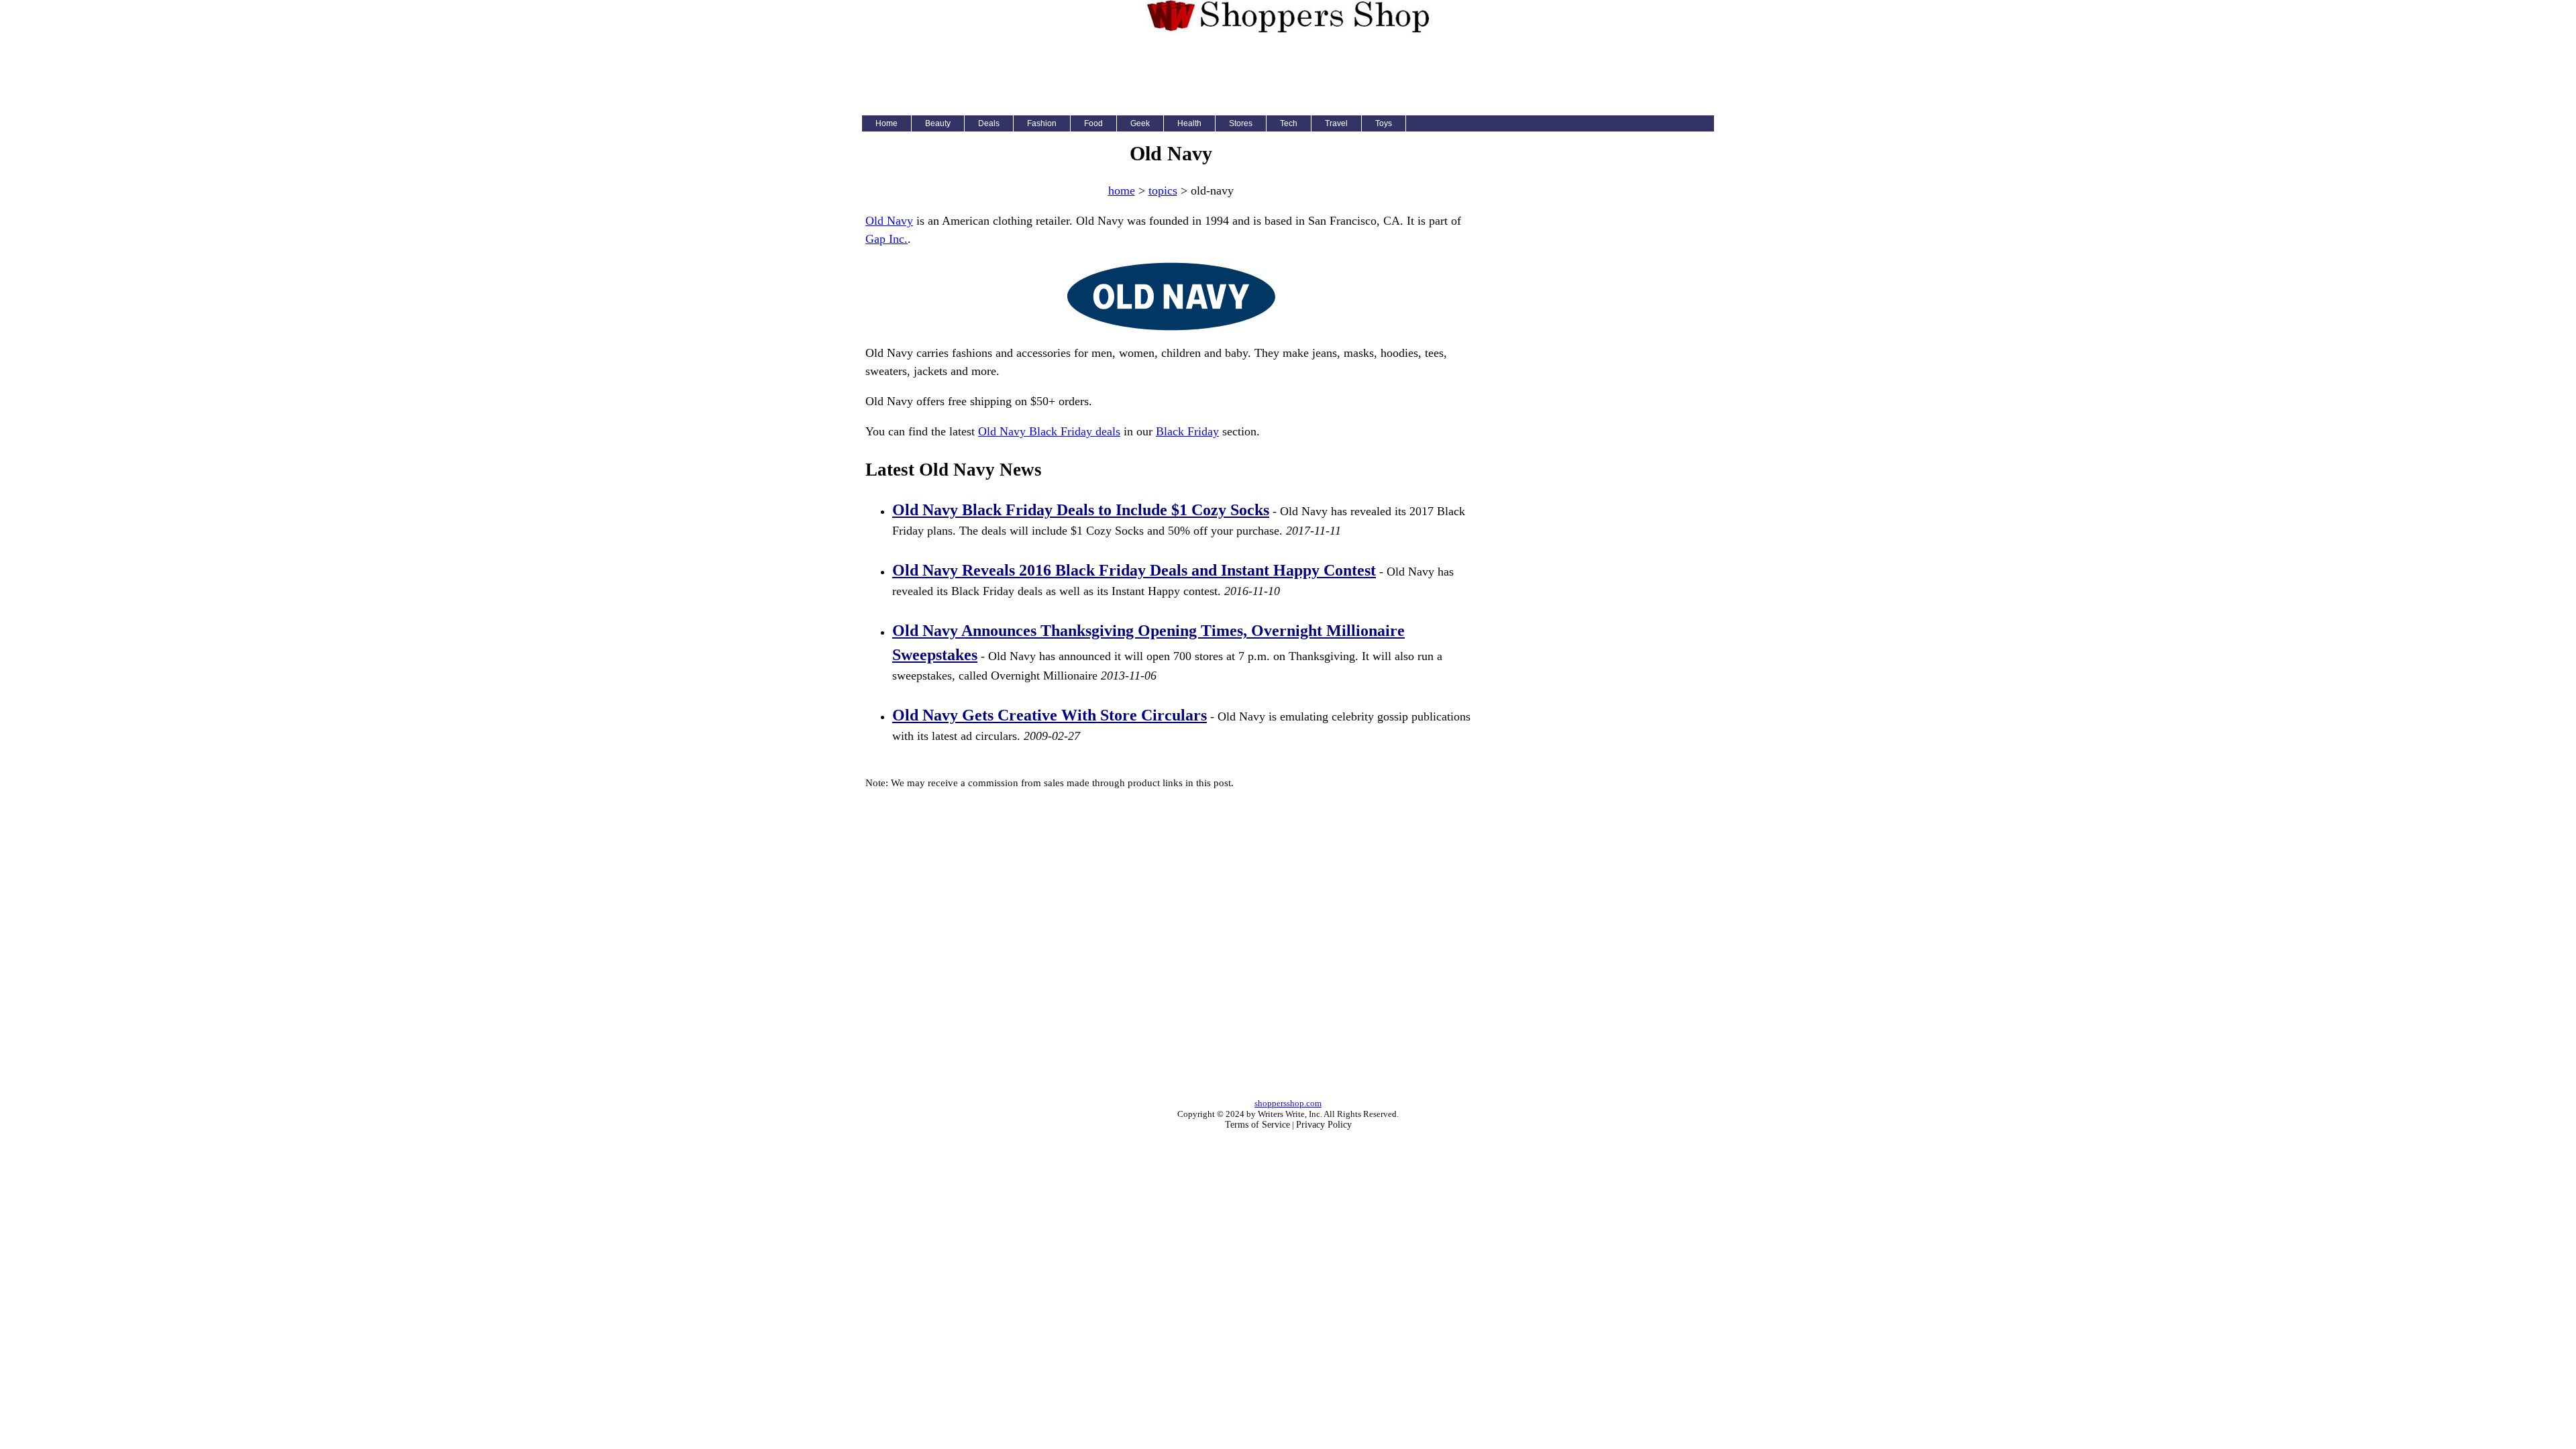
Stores (1241, 123)
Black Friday (1187, 431)
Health (1189, 123)
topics (1163, 191)
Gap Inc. (887, 239)
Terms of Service (1257, 1125)
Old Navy (889, 221)
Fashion (1042, 123)
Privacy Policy (1324, 1125)
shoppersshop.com (1288, 1103)
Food (1093, 123)
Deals (989, 123)
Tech (1289, 123)
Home (887, 123)
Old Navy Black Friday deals (1049, 431)
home (1122, 191)
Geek (1140, 123)
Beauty (938, 123)
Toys (1384, 123)
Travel (1336, 123)
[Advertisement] (1288, 72)
